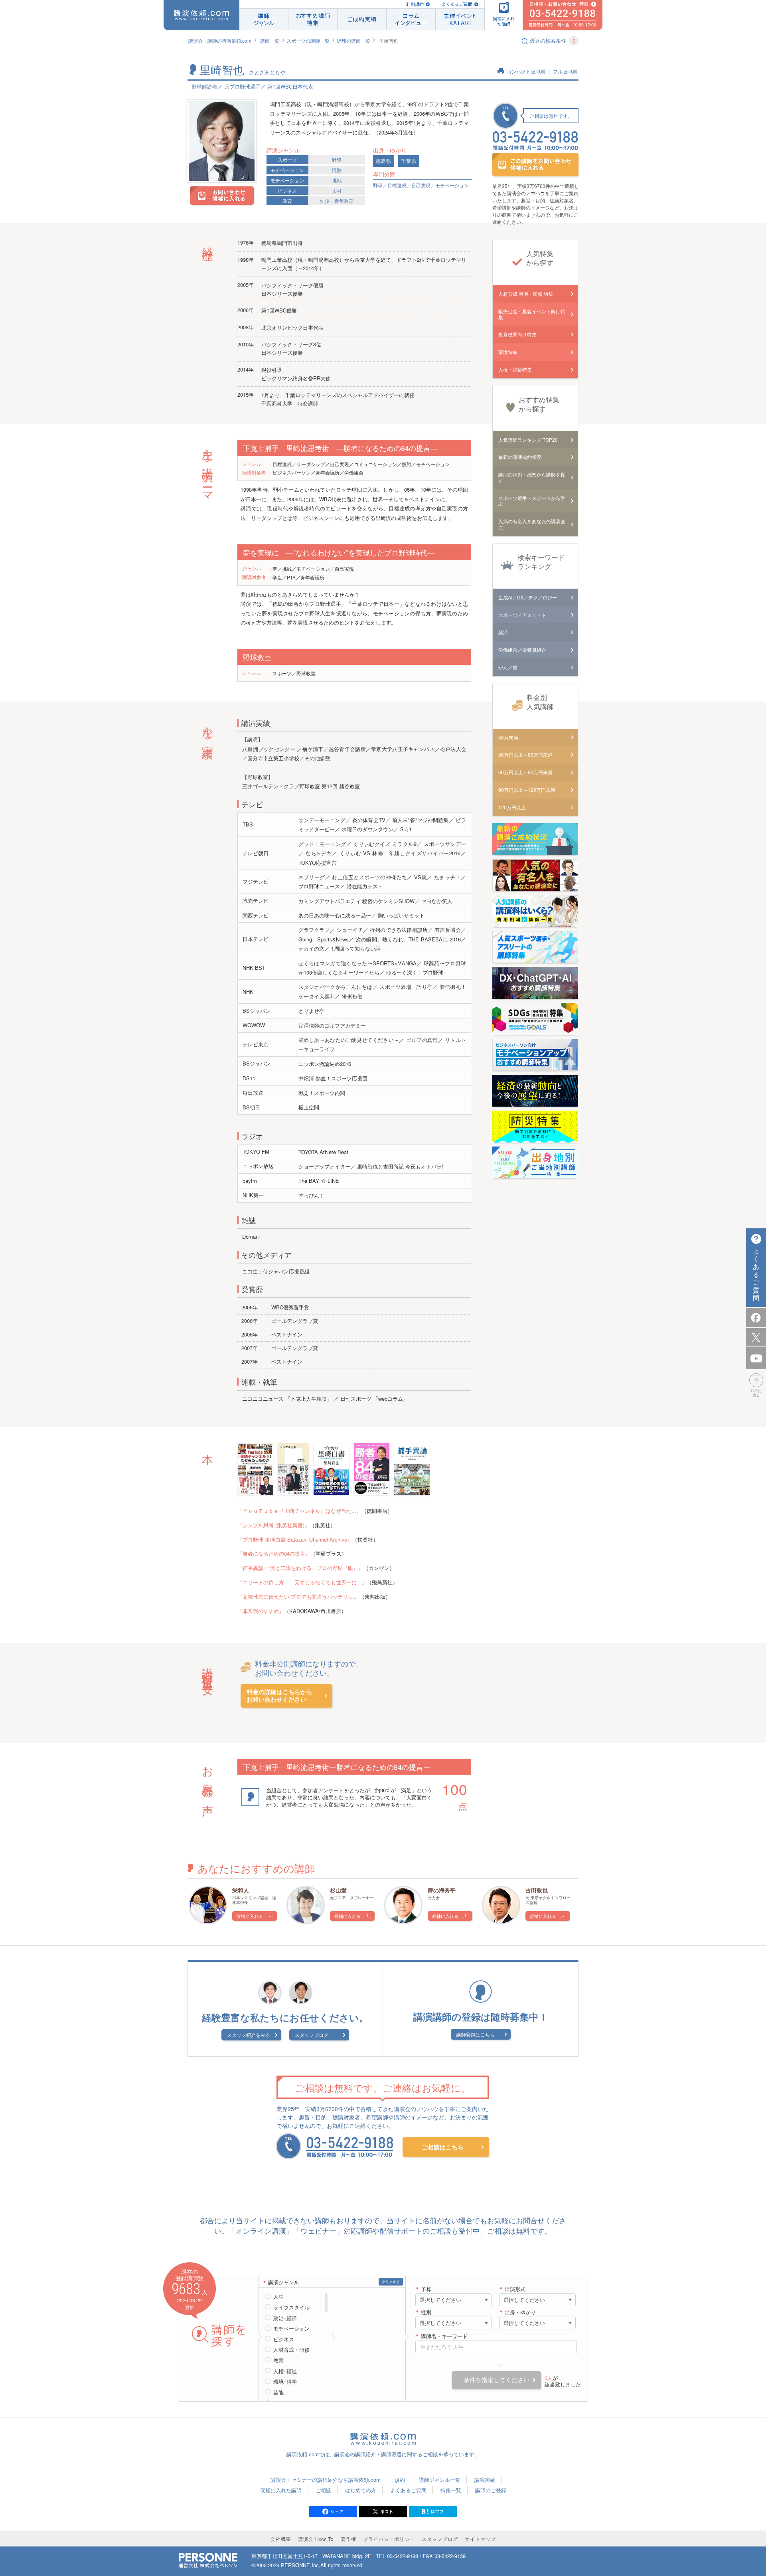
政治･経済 (285, 2318)
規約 (400, 2480)
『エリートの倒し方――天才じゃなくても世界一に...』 (302, 1582)
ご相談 (323, 2490)
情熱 (337, 170)
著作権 (348, 2539)
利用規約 (415, 4)
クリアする (391, 2282)
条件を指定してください (497, 2380)
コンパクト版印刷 (526, 72)
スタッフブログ (312, 2035)
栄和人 (241, 1890)
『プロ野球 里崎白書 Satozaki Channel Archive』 (295, 1539)
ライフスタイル (291, 2307)
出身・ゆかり (520, 2312)
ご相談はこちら (443, 2147)
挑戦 (337, 180)
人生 (278, 2297)
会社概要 (281, 2539)
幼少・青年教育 (337, 201)
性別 (426, 2312)
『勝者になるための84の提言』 (274, 1553)
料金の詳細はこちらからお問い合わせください (279, 1696)
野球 (337, 159)
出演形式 (515, 2289)
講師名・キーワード (444, 2336)
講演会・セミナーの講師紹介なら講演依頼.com (326, 2480)
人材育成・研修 (291, 2350)
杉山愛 (338, 1890)
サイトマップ (480, 2539)
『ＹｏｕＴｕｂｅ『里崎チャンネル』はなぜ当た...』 (299, 1511)
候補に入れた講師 (281, 2490)
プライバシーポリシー (389, 2539)
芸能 (278, 2392)
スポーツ (287, 159)
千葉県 (409, 161)
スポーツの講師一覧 (308, 41)
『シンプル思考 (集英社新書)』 (273, 1525)
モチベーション (287, 170)
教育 (287, 201)
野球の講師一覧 (353, 41)
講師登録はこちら (476, 2034)
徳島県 (384, 161)
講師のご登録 (491, 2490)
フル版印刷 (565, 72)
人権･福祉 (285, 2371)
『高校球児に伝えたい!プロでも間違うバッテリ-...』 (298, 1596)
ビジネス (287, 191)
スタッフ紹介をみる (249, 2035)
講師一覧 (270, 41)
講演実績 (485, 2480)
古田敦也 (537, 1890)
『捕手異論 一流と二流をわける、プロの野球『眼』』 (300, 1568)
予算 (426, 2289)
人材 (337, 191)
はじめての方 (361, 2490)
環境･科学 (285, 2382)
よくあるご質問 (457, 4)
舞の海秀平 (442, 1890)
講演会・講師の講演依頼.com (220, 41)
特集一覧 (451, 2490)
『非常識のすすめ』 (261, 1611)
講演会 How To (316, 2539)
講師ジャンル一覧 (440, 2480)
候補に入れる (250, 1916)
